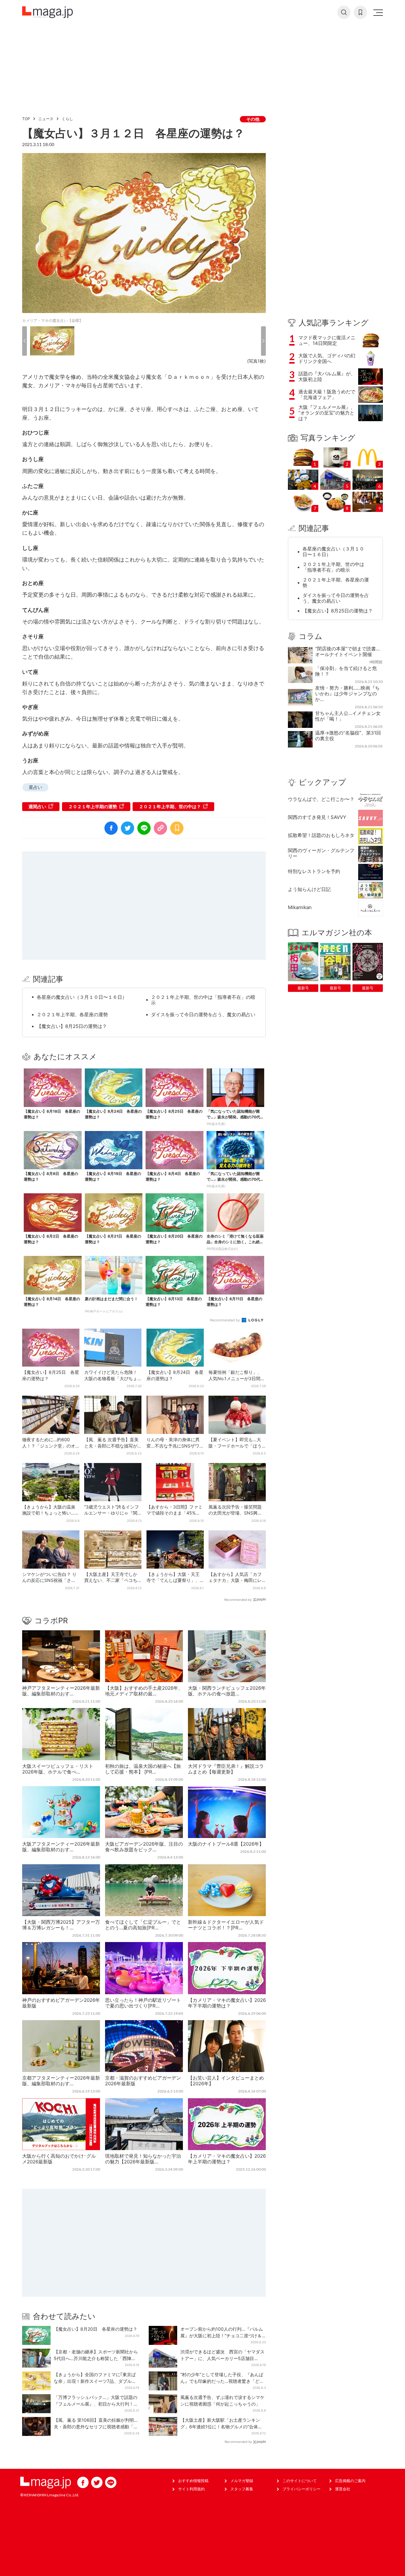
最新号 (303, 988)
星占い (35, 787)
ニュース (46, 119)
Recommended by (225, 1320)
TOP (26, 119)
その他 (253, 119)
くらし (67, 119)
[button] (25, 341)
